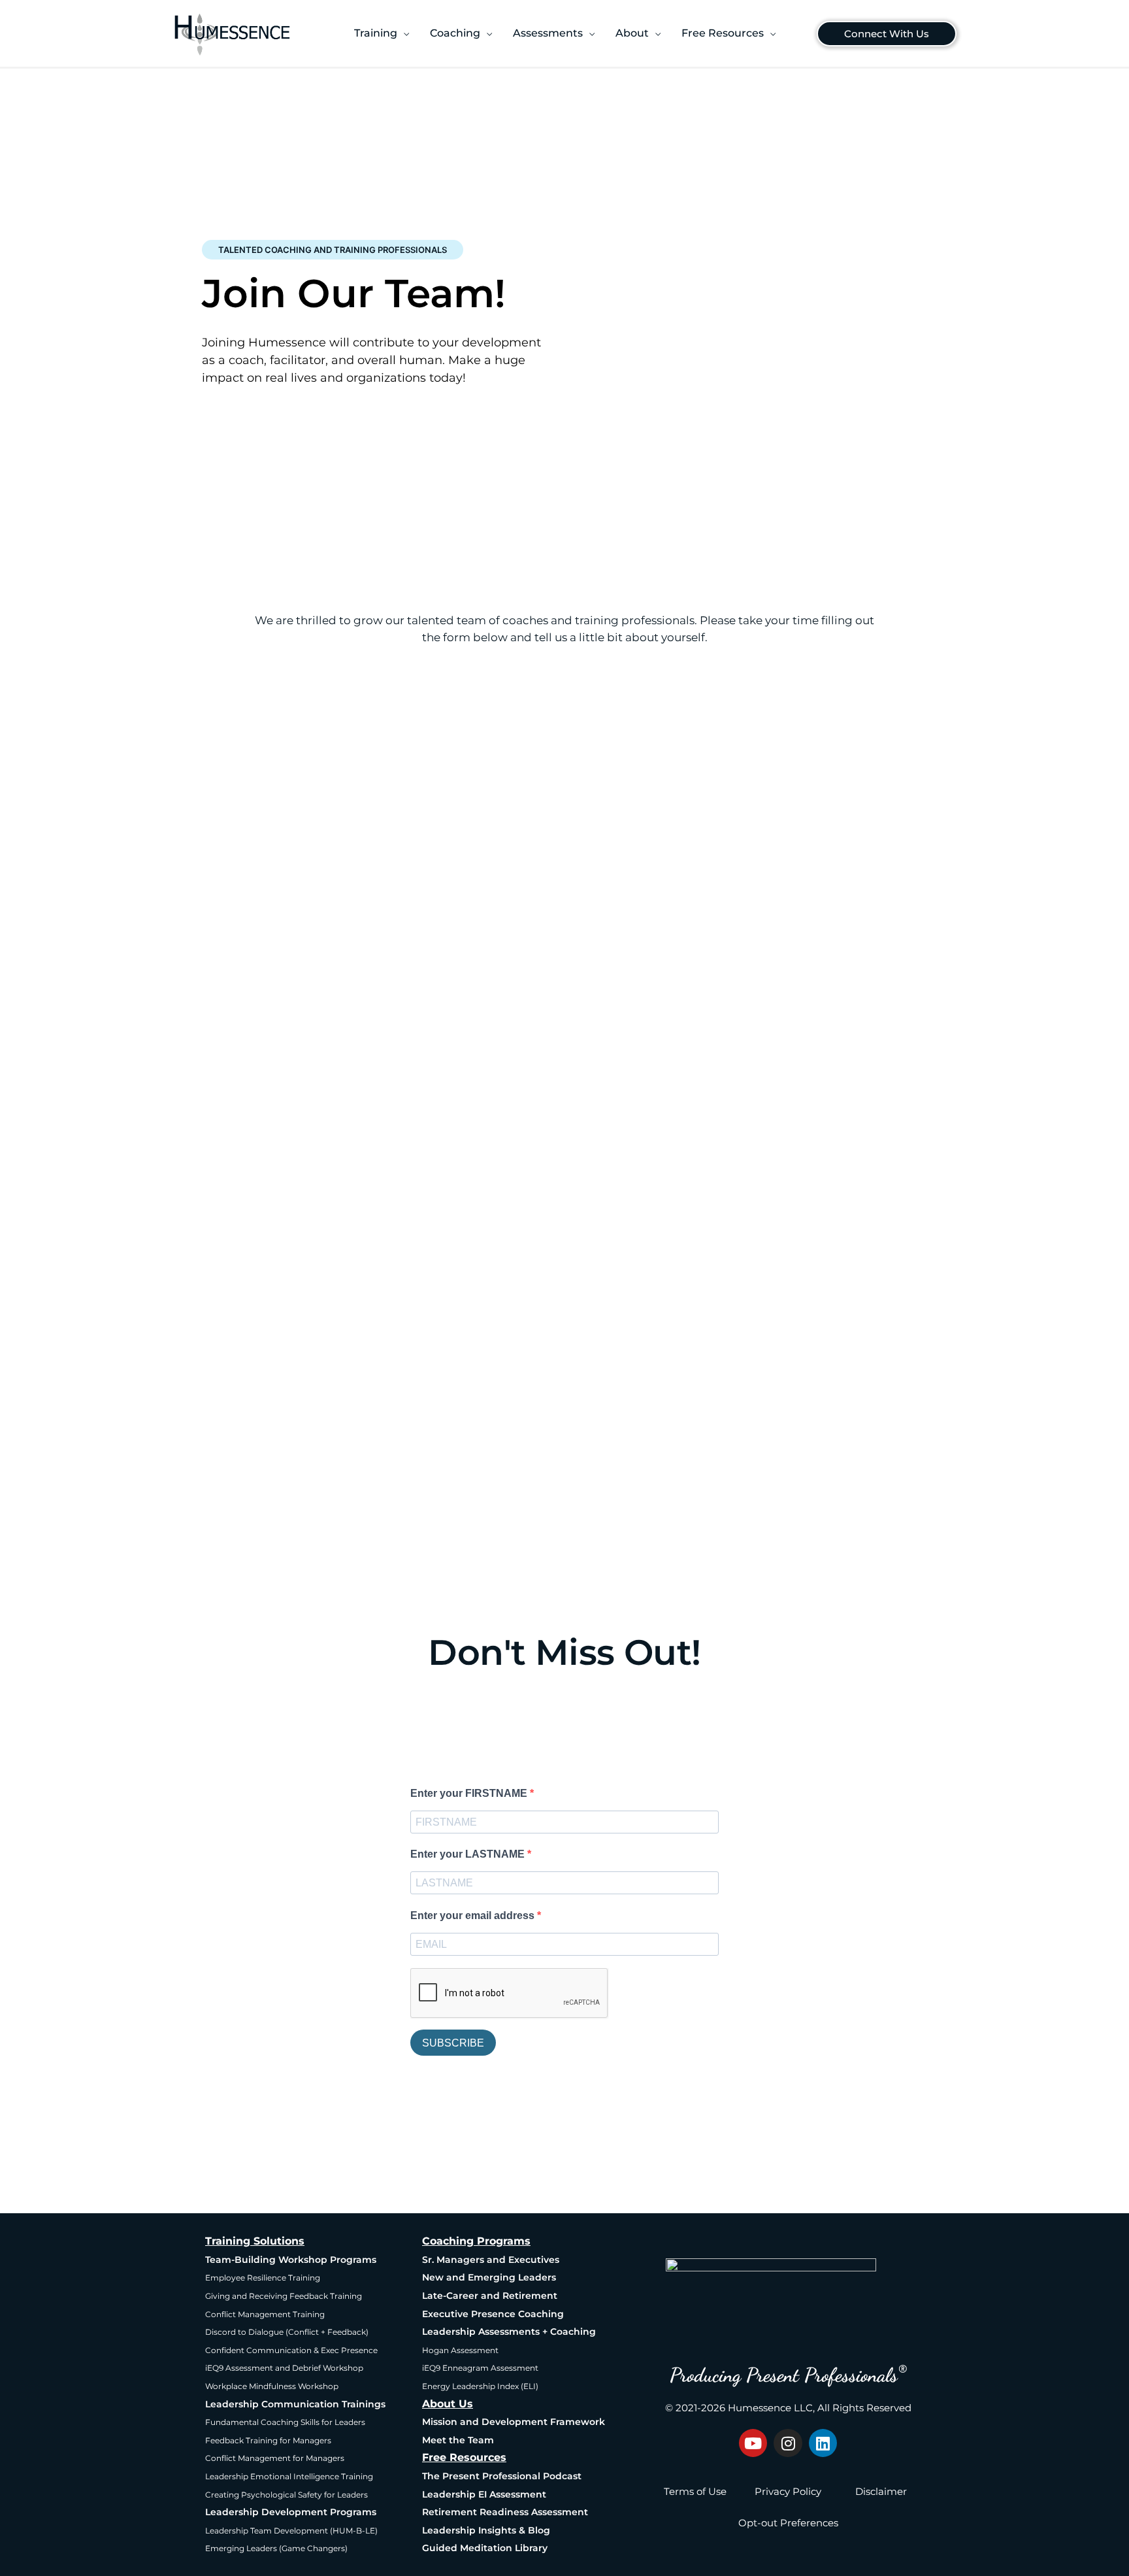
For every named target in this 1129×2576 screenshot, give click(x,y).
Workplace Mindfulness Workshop (272, 2386)
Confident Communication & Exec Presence (291, 2350)
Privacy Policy (788, 2491)
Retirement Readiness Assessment (505, 2512)
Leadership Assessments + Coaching (509, 2332)
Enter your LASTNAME (469, 1854)
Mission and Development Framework (514, 2422)
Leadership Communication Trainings (295, 2404)
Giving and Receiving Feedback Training (284, 2296)
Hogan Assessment (460, 2350)
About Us (448, 2404)
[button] (382, 33)
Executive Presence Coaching (493, 2314)
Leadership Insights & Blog (486, 2530)
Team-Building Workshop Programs (291, 2260)
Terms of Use (695, 2491)
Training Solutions (255, 2241)
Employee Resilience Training (263, 2278)
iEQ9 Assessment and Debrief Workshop (284, 2368)
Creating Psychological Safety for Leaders (286, 2495)
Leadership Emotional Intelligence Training (289, 2476)
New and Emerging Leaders (489, 2277)
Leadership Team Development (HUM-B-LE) (291, 2531)
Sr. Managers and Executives (491, 2260)
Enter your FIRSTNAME (470, 1793)
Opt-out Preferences (788, 2523)
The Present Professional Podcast (502, 2476)
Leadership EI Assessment (484, 2494)
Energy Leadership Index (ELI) (480, 2386)
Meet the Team (458, 2440)
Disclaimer (881, 2491)
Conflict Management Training (265, 2314)
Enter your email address (474, 1915)
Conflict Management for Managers (275, 2458)
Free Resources (464, 2457)
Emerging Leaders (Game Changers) (276, 2548)
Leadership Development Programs (291, 2512)
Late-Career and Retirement (490, 2296)
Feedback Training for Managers (268, 2440)
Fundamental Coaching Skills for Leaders (285, 2422)
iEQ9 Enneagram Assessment (480, 2368)
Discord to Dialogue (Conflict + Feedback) (287, 2332)
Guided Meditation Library (485, 2548)
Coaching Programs (476, 2241)
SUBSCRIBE (453, 2043)
